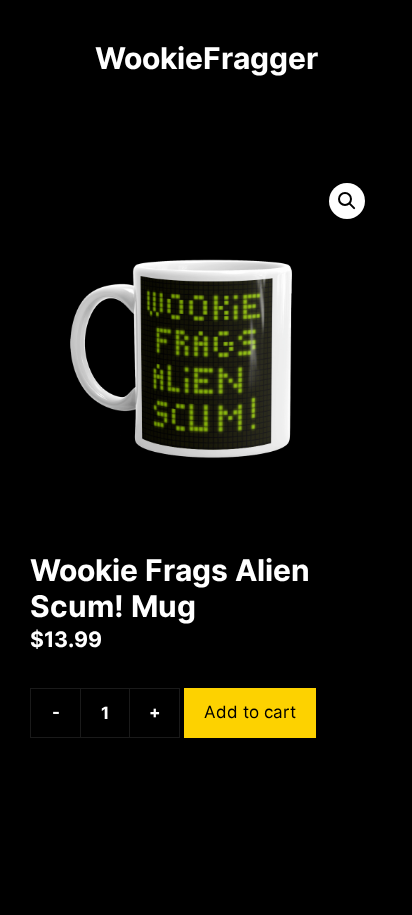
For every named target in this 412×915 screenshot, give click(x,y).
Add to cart (250, 712)
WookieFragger (206, 58)
